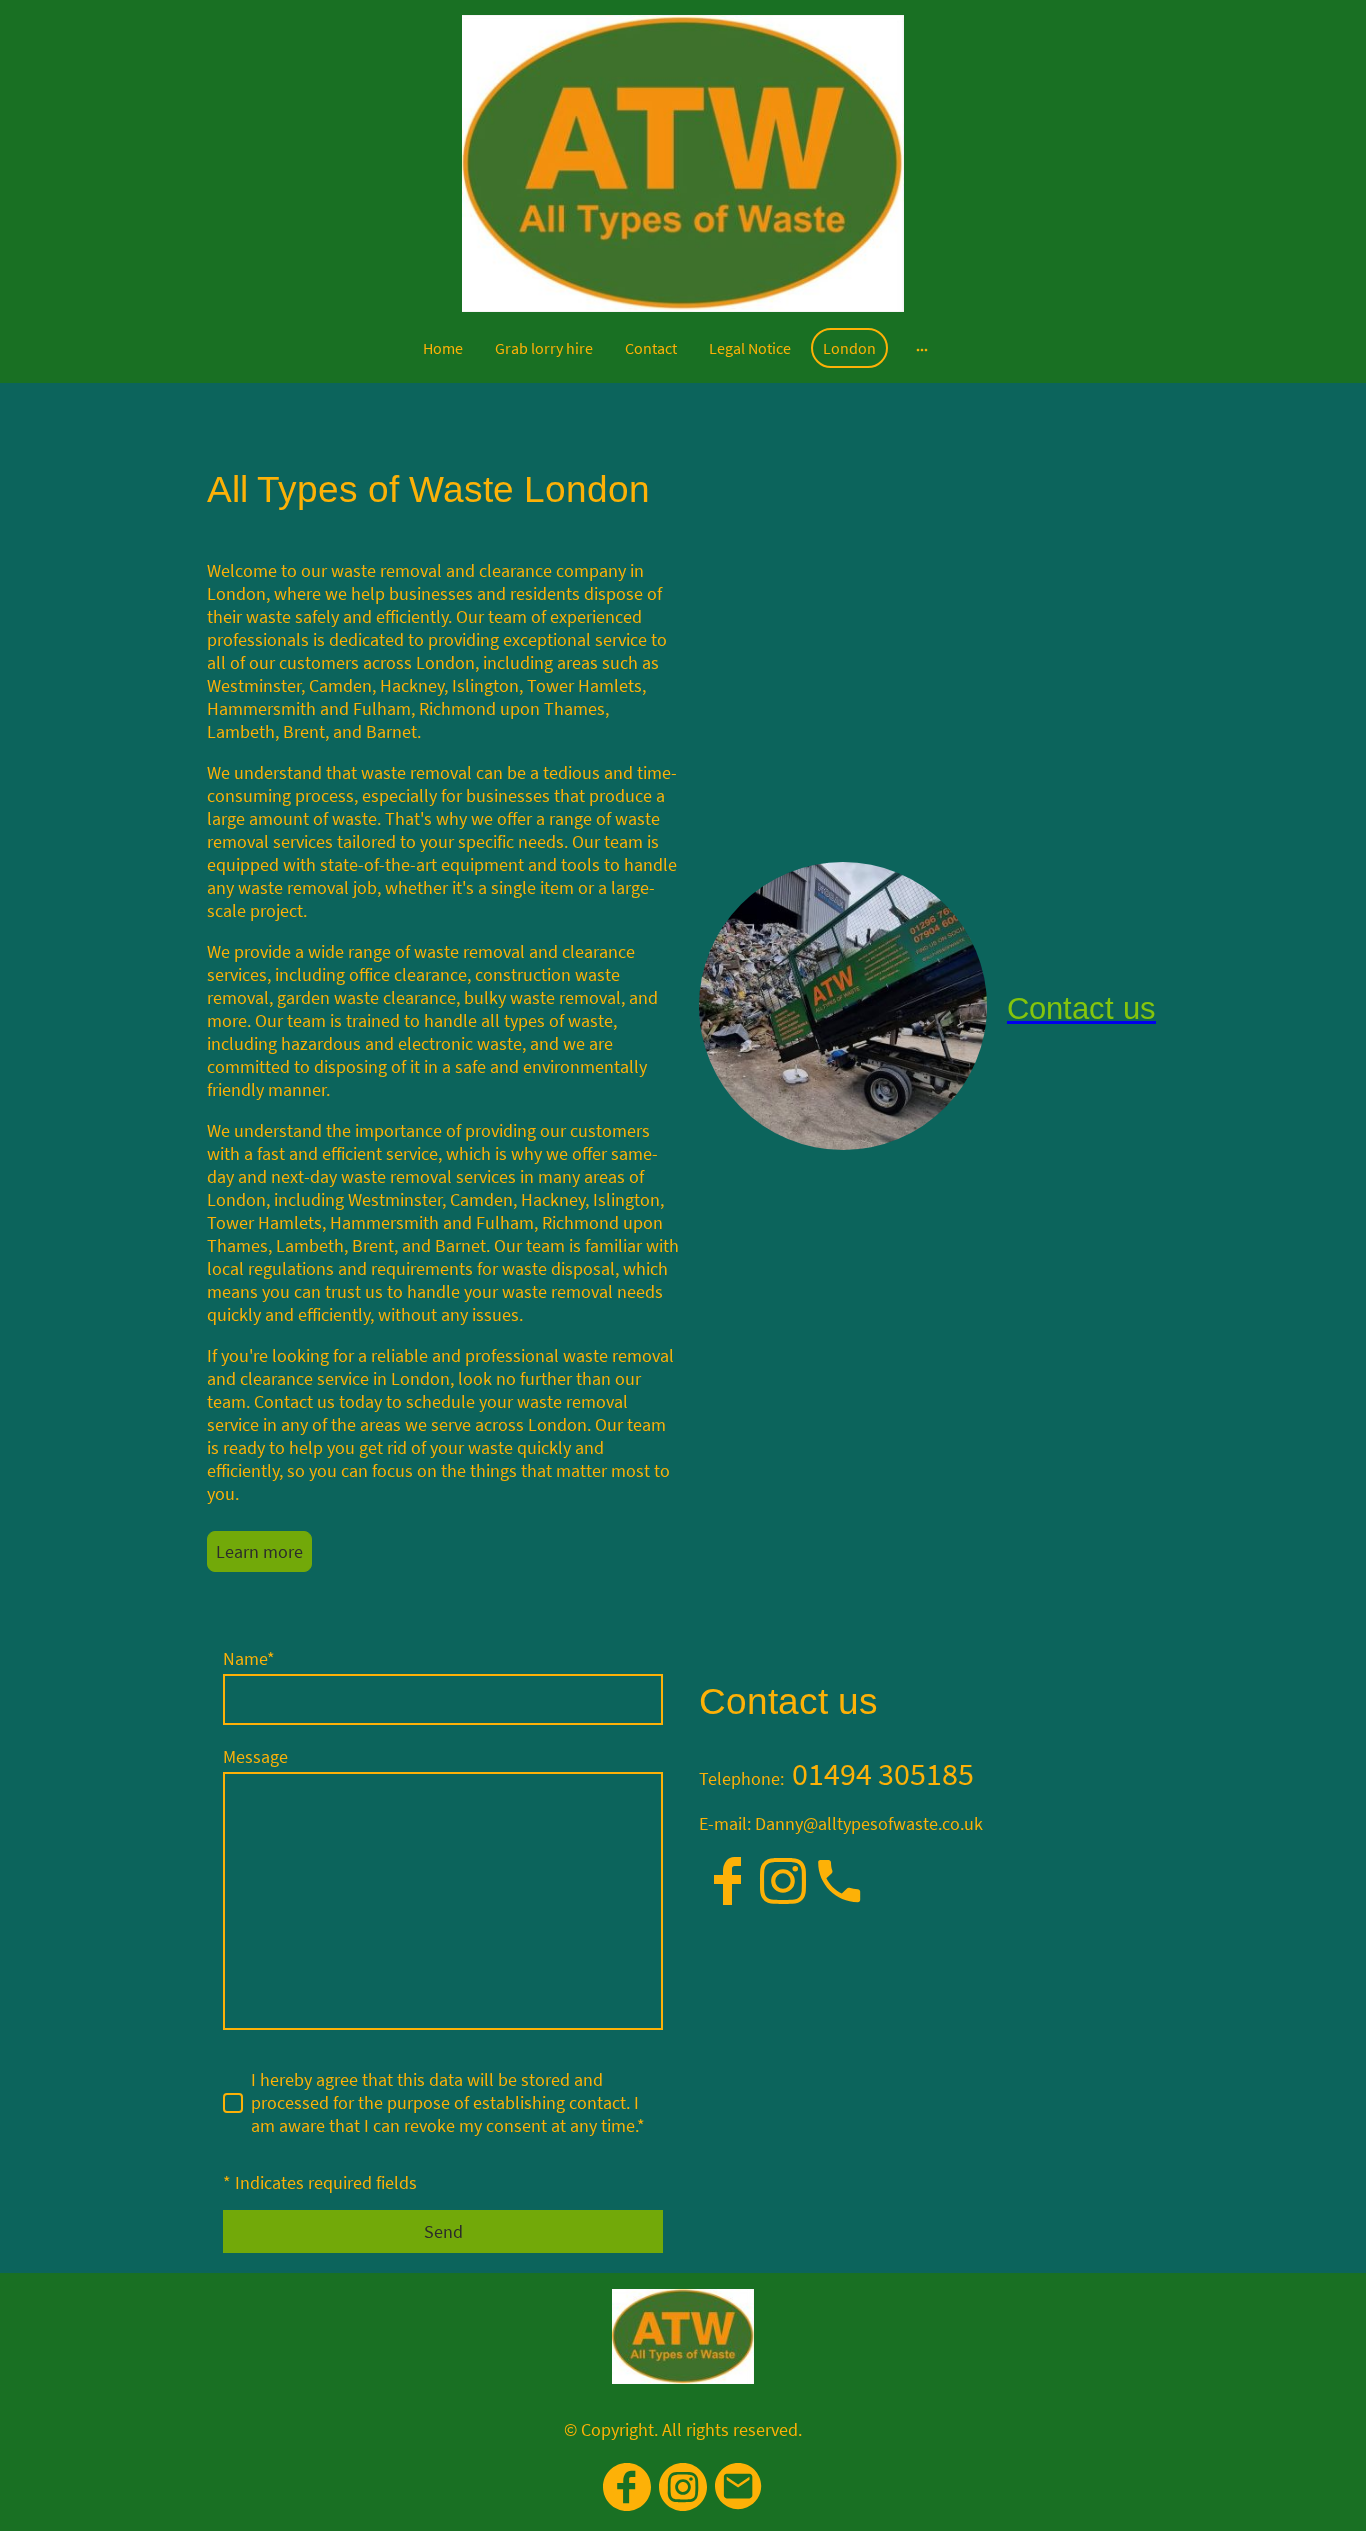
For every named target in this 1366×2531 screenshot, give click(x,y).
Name (249, 1658)
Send (443, 2231)
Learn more (259, 1551)
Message (255, 1756)
